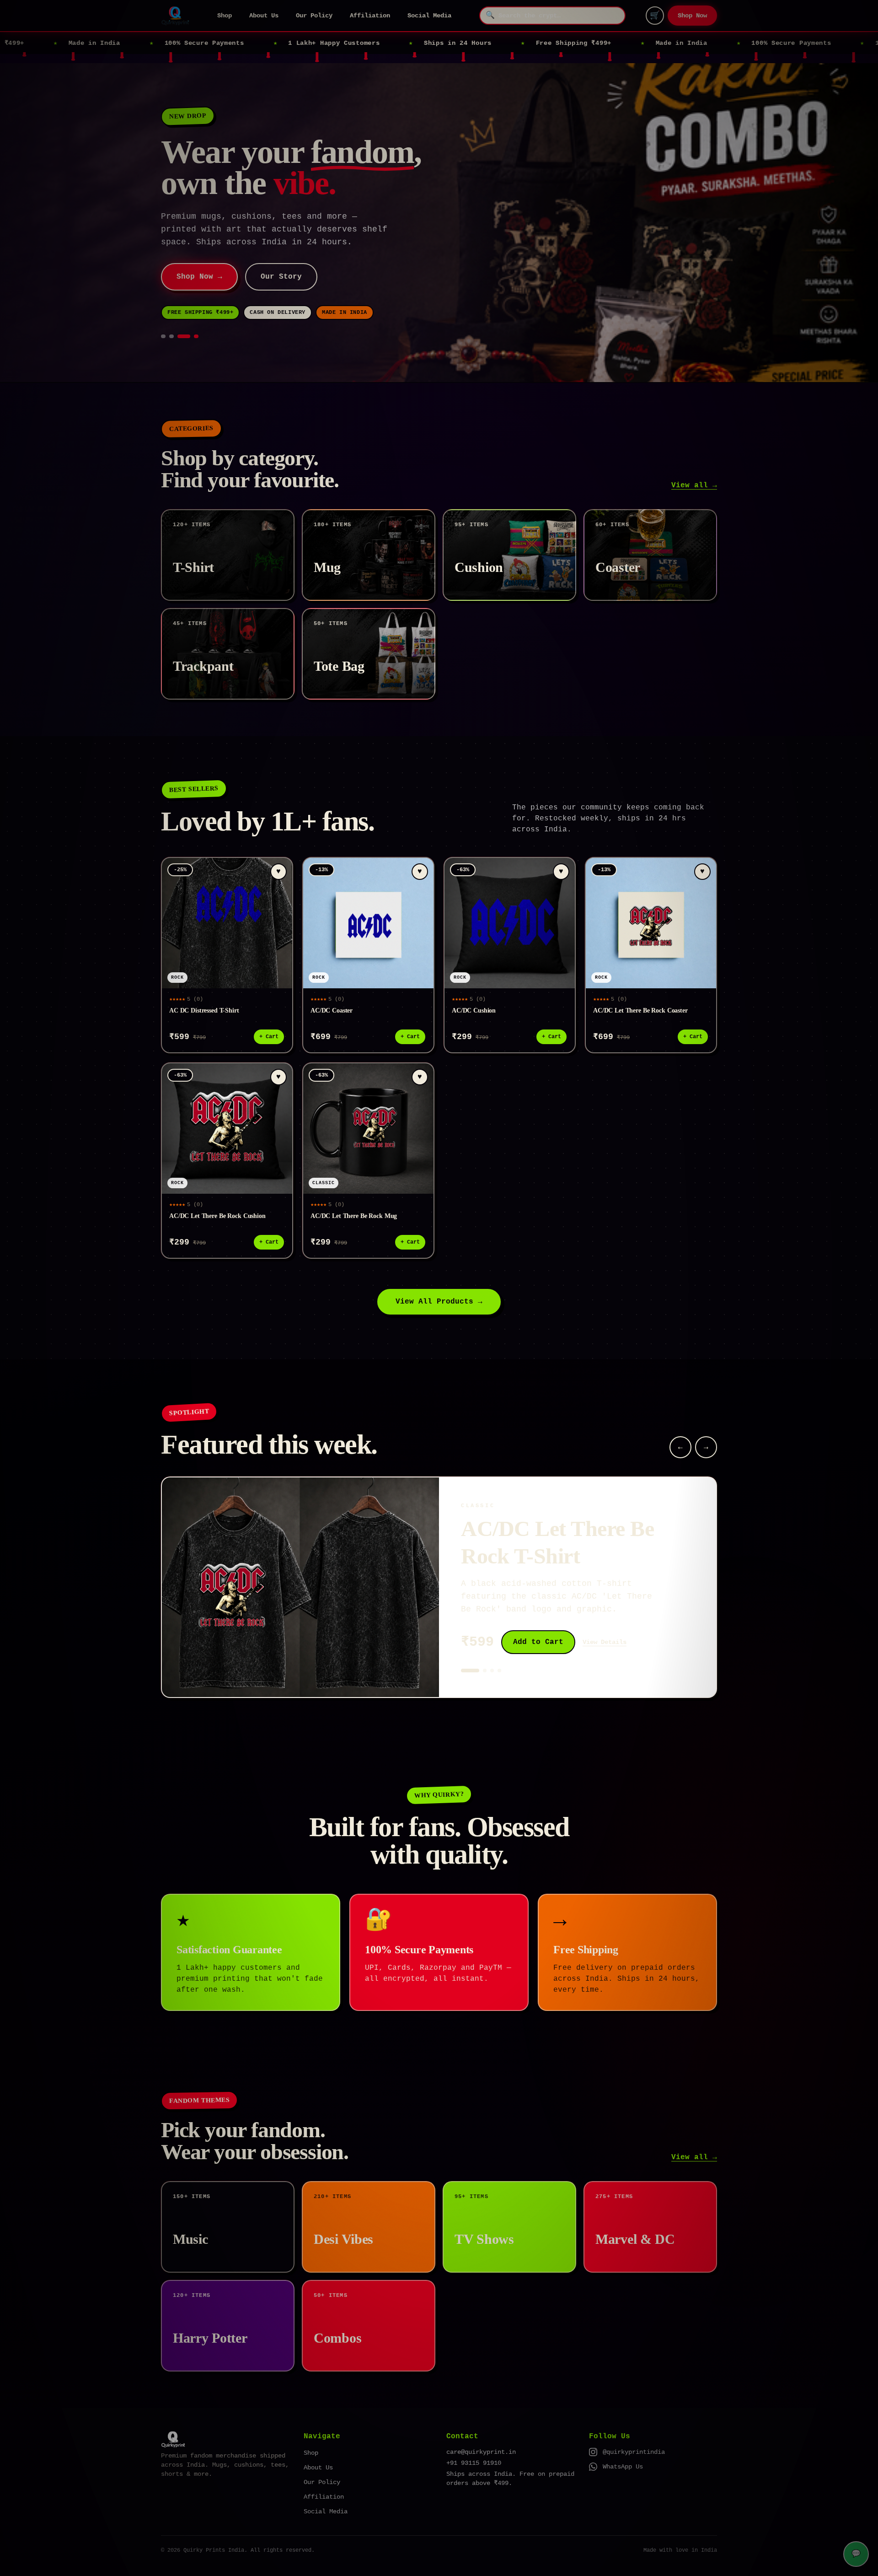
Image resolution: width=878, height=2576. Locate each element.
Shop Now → (199, 277)
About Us (264, 16)
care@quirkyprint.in (481, 2452)
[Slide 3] (184, 336)
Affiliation (370, 16)
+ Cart (269, 1037)
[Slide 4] (196, 336)
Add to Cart (538, 1642)
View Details (605, 1642)
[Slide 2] (171, 336)
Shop (225, 16)
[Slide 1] (163, 336)
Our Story (281, 277)
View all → (694, 485)
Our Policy (314, 16)
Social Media (429, 16)
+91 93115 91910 (474, 2463)
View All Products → (439, 1302)
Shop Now (692, 16)
